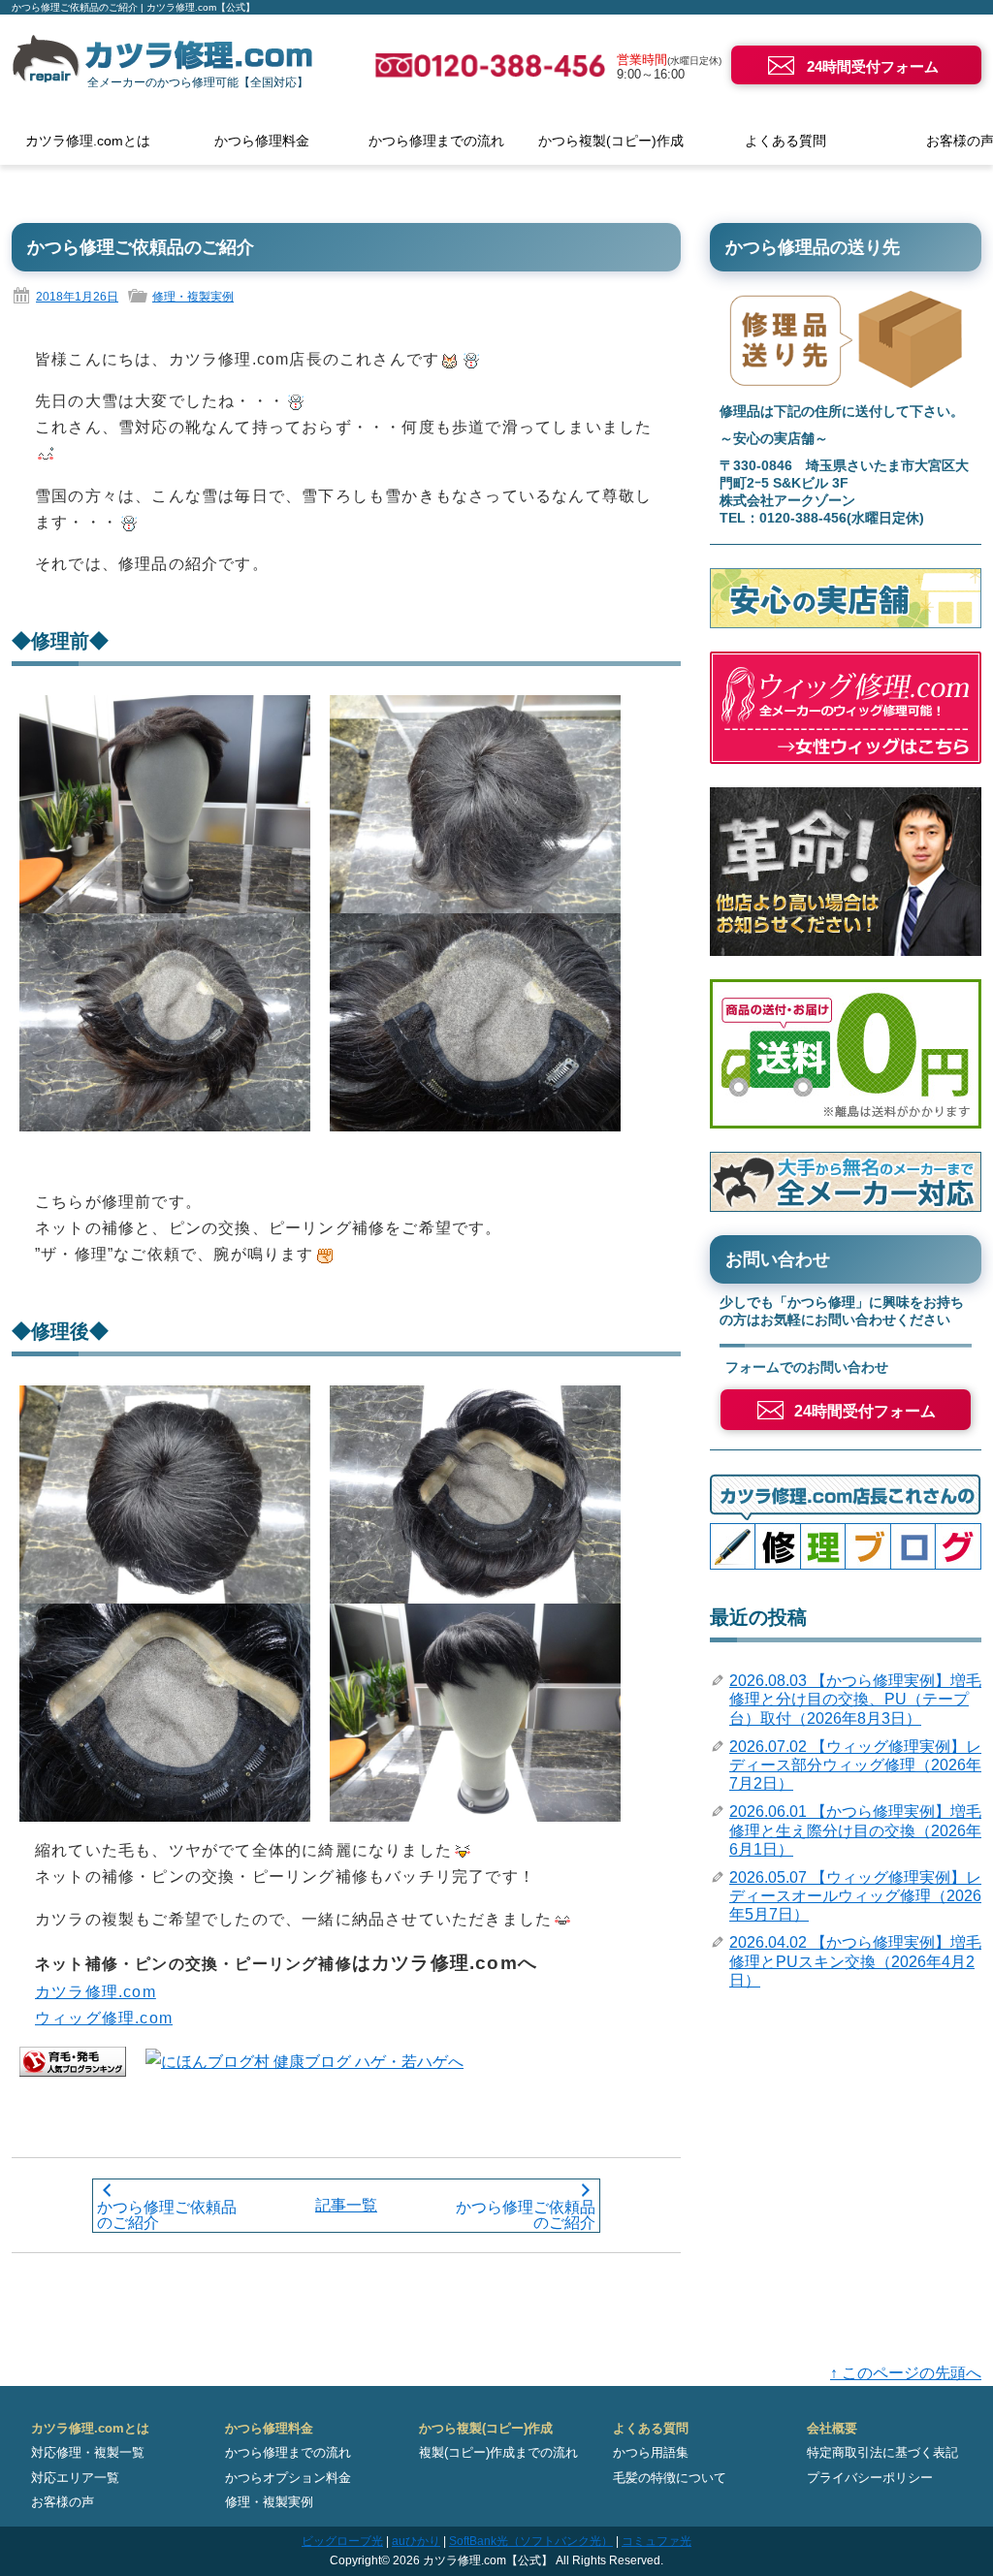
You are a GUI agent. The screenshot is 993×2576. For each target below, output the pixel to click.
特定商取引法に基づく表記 (882, 2452)
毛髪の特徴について (670, 2478)
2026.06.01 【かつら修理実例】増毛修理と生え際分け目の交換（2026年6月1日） (855, 1830)
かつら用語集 (651, 2452)
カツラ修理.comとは (88, 141)
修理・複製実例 (193, 297)
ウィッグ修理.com (104, 2018)
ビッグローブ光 (342, 2541)
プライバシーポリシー (870, 2478)
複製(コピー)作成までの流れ (498, 2452)
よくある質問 (785, 141)
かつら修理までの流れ (436, 141)
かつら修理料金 (262, 141)
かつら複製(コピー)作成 (611, 141)
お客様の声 (63, 2502)
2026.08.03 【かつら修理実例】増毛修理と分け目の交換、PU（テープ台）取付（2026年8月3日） (855, 1699)
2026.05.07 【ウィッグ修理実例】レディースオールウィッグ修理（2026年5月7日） (855, 1896)
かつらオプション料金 (288, 2478)
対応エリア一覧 (75, 2478)
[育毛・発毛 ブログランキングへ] (73, 2061)
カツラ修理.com (96, 1992)
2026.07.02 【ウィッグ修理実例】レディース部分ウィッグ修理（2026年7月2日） (855, 1765)
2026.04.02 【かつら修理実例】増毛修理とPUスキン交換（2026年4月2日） (855, 1961)
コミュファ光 (657, 2541)
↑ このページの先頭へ (906, 2373)
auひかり (416, 2541)
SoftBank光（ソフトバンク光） (531, 2541)
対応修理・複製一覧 (88, 2452)
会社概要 (832, 2428)
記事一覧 (346, 2205)
